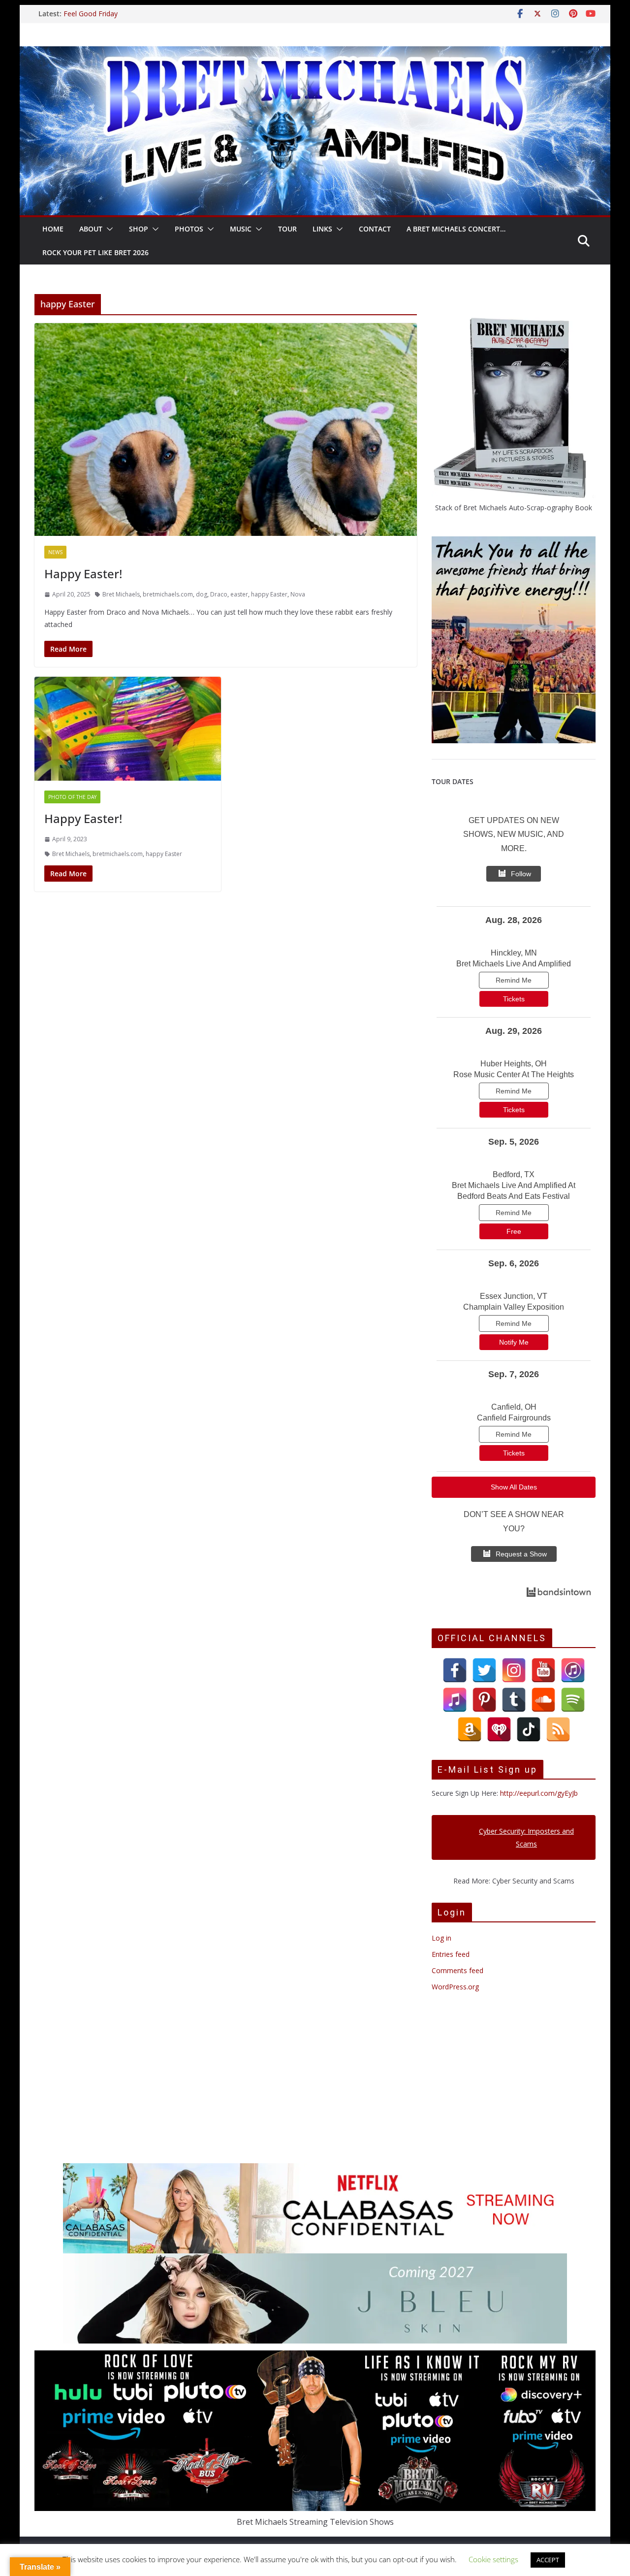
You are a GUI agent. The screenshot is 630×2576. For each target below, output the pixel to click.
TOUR (287, 229)
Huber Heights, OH (514, 1064)
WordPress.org (455, 1987)
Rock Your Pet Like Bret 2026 (95, 252)
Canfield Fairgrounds (514, 1418)
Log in (441, 1938)
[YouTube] (543, 1670)
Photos (189, 229)
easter (239, 594)
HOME (53, 229)
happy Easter (269, 594)
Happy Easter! (83, 574)
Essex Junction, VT (514, 1296)
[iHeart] (499, 1729)
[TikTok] (529, 1729)
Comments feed (457, 1970)
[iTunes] (573, 1670)
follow (521, 874)
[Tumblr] (514, 1700)
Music (241, 229)
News (55, 552)
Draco (219, 594)
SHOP (139, 229)
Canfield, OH (514, 1407)
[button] (108, 229)
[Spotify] (573, 1700)
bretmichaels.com (168, 594)
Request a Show (521, 1554)
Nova (298, 594)
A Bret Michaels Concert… (456, 229)
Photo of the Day (72, 797)
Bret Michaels (121, 594)
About (91, 229)
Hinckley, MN (514, 953)
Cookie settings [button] (493, 2559)
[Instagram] (514, 1670)
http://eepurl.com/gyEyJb (539, 1793)
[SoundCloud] (543, 1700)
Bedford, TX (514, 1174)
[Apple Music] (455, 1700)
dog (202, 594)
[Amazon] (470, 1729)
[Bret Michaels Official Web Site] (315, 53)
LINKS (322, 229)
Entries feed (451, 1954)
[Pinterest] (484, 1700)
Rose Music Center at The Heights (514, 1074)
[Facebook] (455, 1670)
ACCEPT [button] (548, 2560)
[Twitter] (484, 1670)
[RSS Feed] (558, 1729)
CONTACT (375, 229)
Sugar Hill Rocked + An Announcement (99, 18)
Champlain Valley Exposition (514, 1307)
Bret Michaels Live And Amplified (514, 964)
